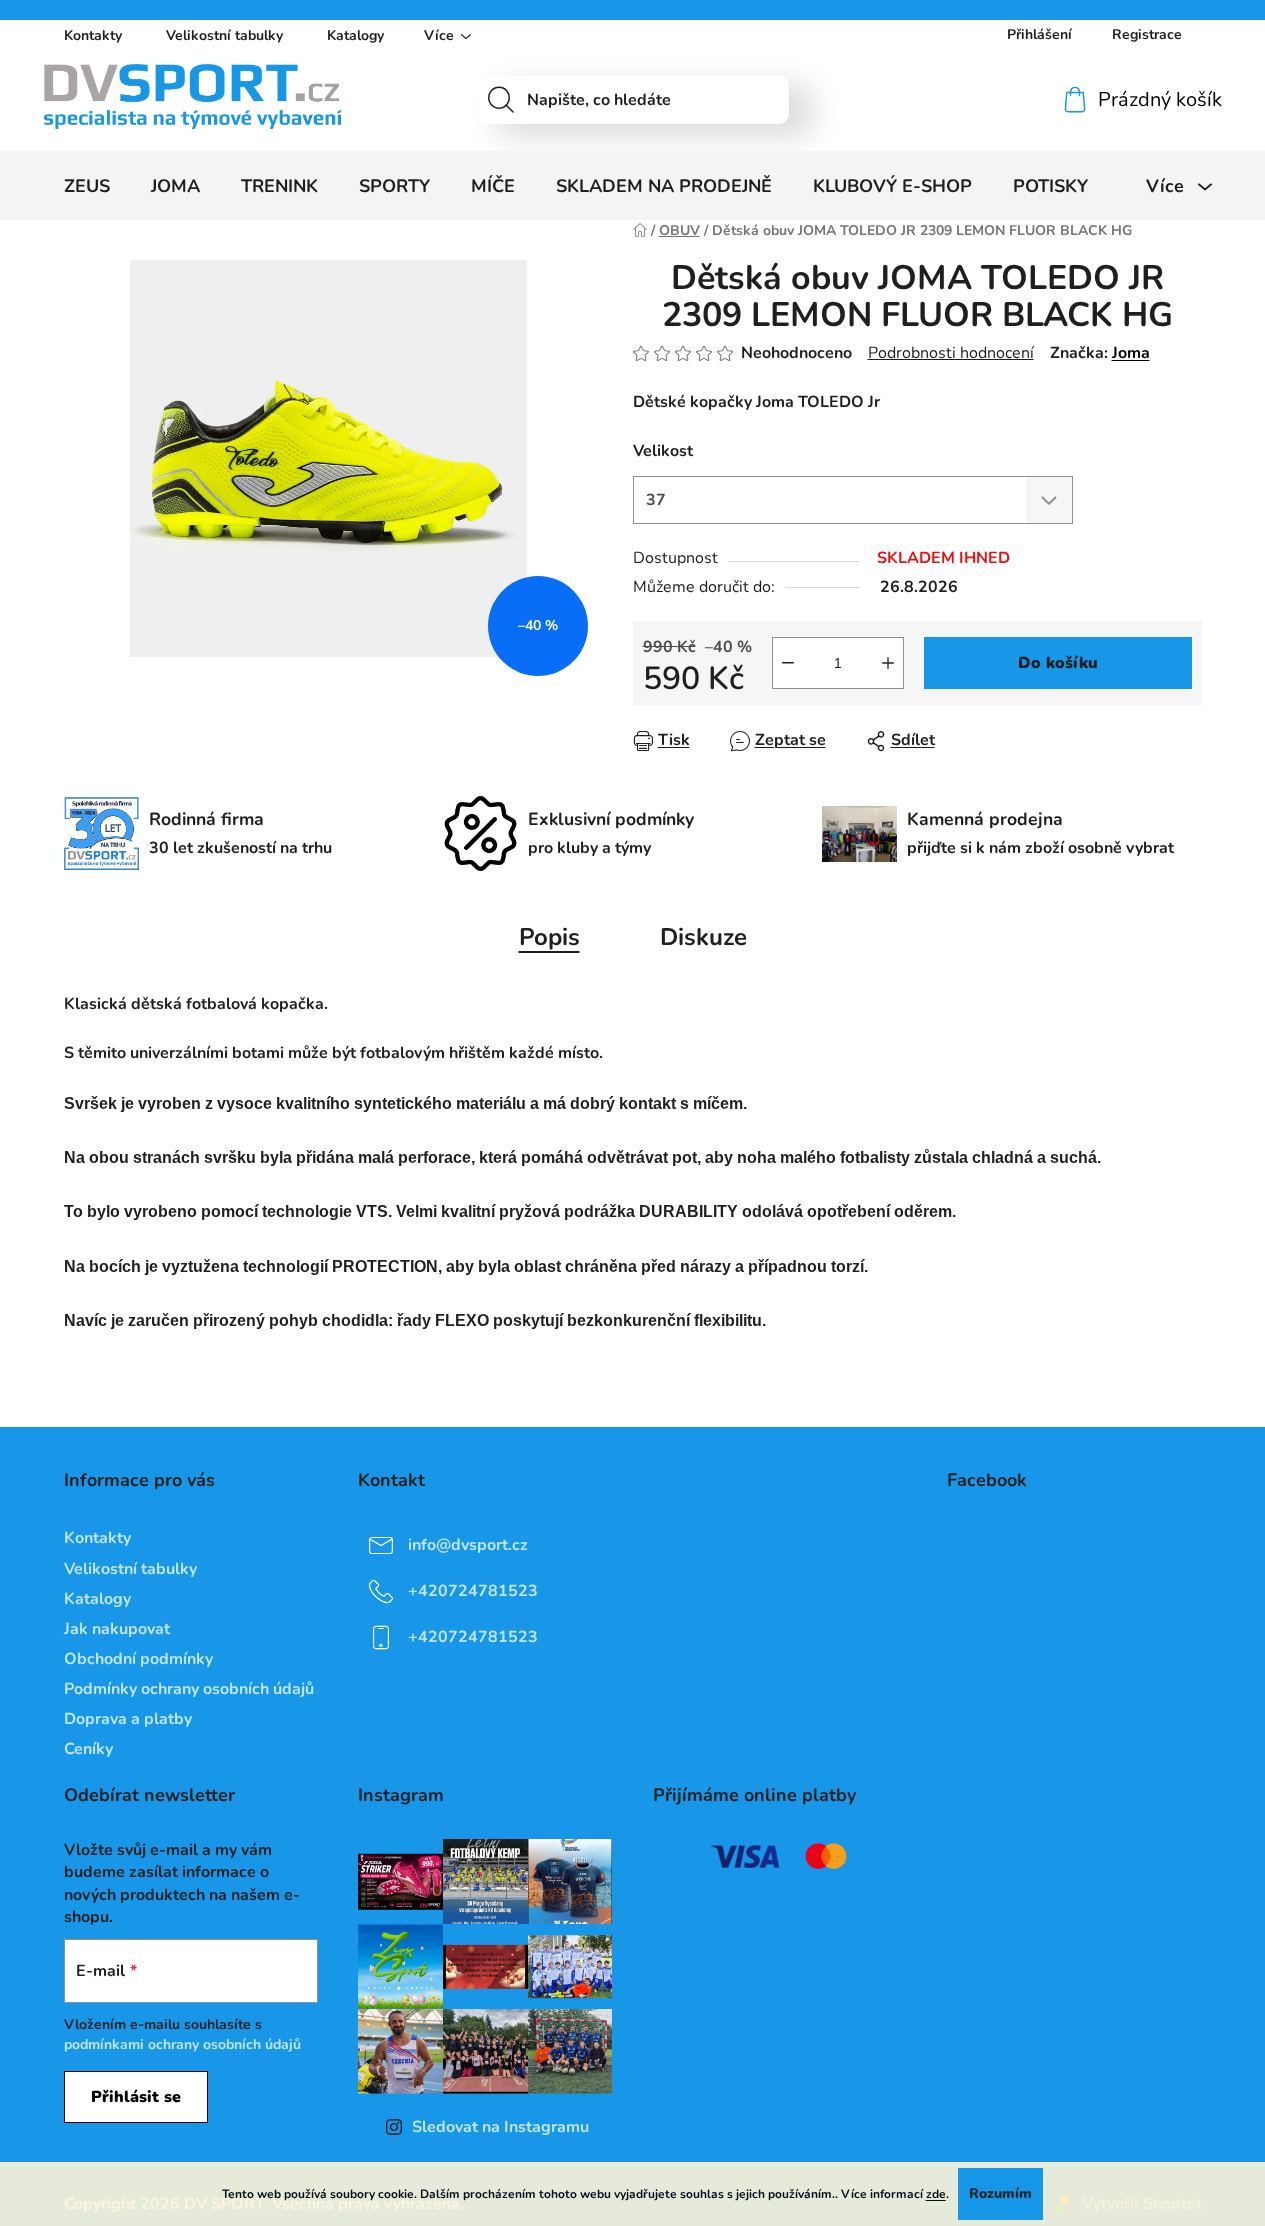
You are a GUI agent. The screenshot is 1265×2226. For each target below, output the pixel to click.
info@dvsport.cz (468, 1545)
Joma (1131, 353)
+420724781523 (473, 1591)
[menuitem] (87, 186)
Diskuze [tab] (703, 937)
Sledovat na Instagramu (500, 2127)
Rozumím (1000, 2193)
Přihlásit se (136, 2097)
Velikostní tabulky (224, 35)
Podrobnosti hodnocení (951, 353)
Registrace (1147, 34)
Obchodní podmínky (138, 1659)
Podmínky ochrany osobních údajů (189, 1689)
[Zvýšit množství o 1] (888, 663)
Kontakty (93, 35)
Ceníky (88, 1749)
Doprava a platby (128, 1719)
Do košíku (1058, 663)
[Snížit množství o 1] (788, 663)
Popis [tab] (549, 937)
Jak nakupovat (117, 1629)
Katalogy (355, 35)
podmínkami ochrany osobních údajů (182, 2044)
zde (936, 2194)
